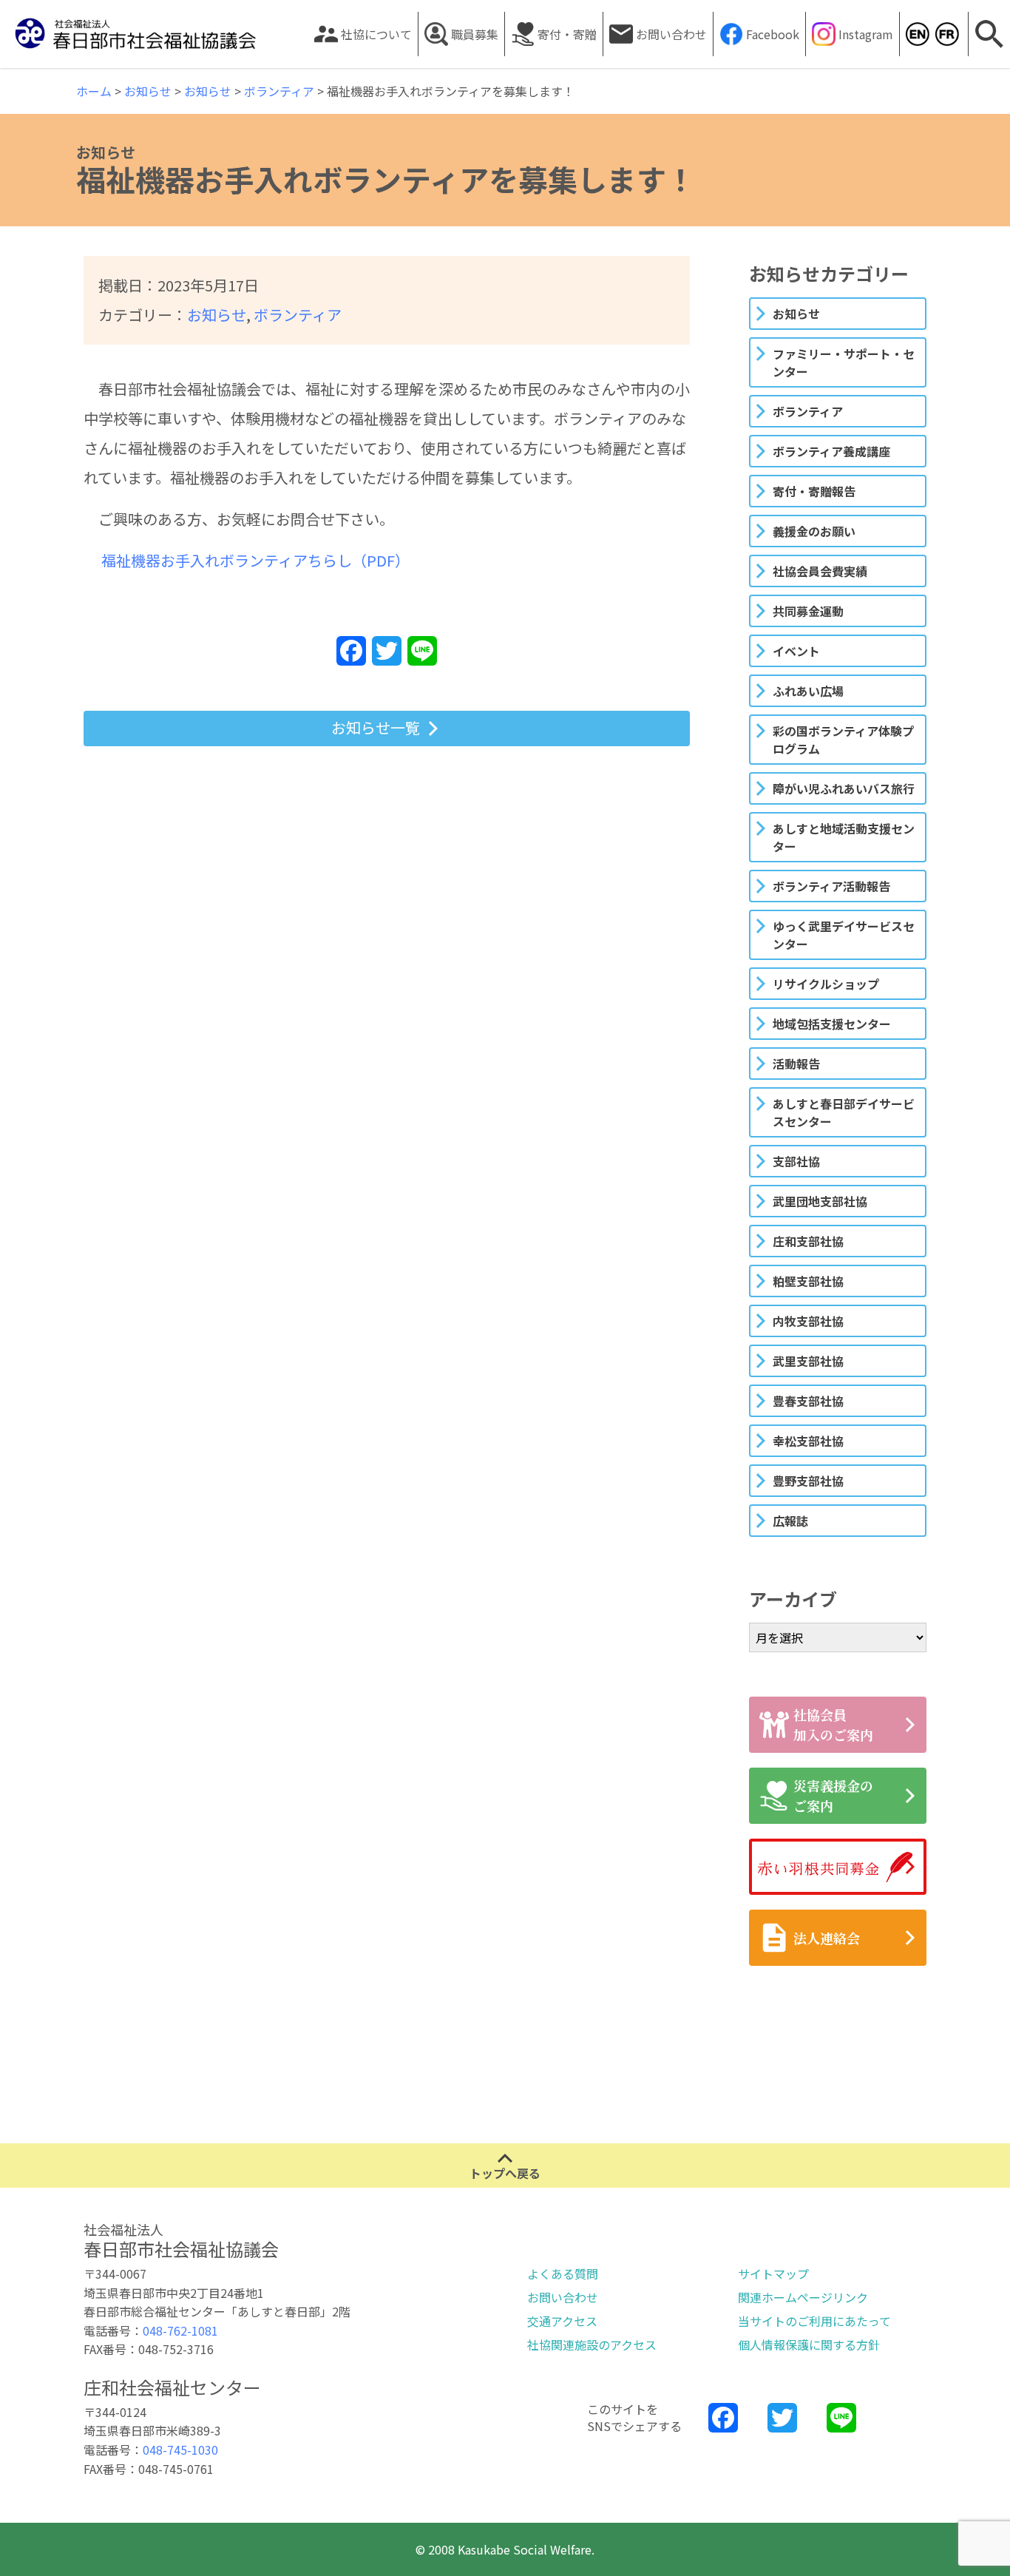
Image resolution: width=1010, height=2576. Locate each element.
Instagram (866, 34)
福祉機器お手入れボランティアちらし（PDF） (255, 560)
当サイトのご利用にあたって (814, 2321)
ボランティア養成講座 (831, 451)
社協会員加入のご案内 (833, 1724)
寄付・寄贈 (567, 34)
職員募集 (475, 34)
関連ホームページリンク (803, 2297)
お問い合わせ (671, 34)
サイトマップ (773, 2274)
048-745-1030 (180, 2450)
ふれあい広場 (808, 691)
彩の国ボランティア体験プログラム (843, 740)
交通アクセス (562, 2321)
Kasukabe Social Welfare (917, 34)
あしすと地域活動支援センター (844, 837)
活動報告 (796, 1064)
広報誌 (790, 1521)
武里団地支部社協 (820, 1201)
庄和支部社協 (808, 1241)
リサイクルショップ (826, 984)
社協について (376, 34)
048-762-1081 (180, 2330)
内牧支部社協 (808, 1321)
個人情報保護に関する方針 (809, 2345)
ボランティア (298, 315)
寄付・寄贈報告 (814, 491)
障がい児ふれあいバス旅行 (844, 788)
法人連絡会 (827, 1938)
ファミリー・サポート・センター (844, 362)
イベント (796, 651)
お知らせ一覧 (376, 727)
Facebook (773, 34)
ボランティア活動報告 (831, 886)
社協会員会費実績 (820, 571)
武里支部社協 (808, 1361)
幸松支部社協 (808, 1441)
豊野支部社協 (808, 1481)
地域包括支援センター (832, 1024)
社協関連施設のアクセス (592, 2345)
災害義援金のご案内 (833, 1795)
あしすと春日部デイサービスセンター (844, 1112)
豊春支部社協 (808, 1401)
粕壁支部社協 (808, 1281)
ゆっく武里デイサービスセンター (844, 935)
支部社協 (796, 1161)
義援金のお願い (814, 531)
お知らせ (217, 315)
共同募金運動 (808, 611)
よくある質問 (563, 2274)
